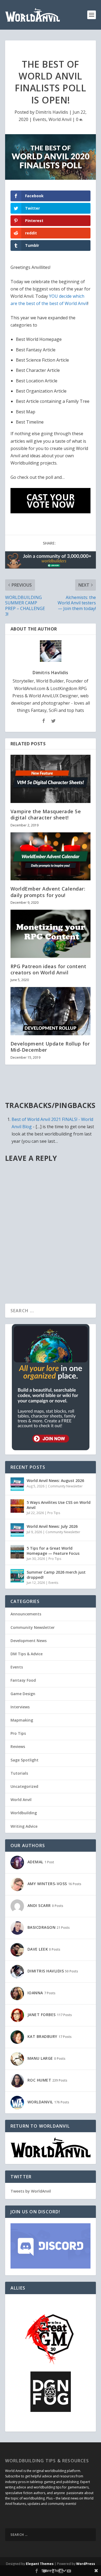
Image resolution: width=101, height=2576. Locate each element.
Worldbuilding (24, 1813)
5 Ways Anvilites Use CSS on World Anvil (59, 1505)
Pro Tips (54, 1513)
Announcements (26, 1614)
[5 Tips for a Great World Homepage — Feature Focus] (17, 1552)
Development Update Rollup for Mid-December (50, 1047)
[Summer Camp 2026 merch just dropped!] (17, 1576)
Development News (29, 1641)
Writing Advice (24, 1826)
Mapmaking (22, 1720)
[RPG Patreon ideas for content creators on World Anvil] (51, 934)
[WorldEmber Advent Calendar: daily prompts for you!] (51, 856)
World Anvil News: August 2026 (55, 1481)
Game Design (23, 1694)
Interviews (20, 1707)
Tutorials (19, 1773)
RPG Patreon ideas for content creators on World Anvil (48, 969)
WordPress (86, 2564)
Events (40, 119)
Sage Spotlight (25, 1760)
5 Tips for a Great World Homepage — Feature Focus (53, 1551)
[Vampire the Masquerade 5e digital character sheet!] (51, 779)
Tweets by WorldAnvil (31, 2191)
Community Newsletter (65, 1486)
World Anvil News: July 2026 (52, 1526)
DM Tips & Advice (27, 1654)
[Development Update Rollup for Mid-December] (51, 1011)
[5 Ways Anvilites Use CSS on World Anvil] (17, 1506)
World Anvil (60, 119)
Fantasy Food (23, 1680)
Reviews (18, 1746)
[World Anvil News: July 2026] (17, 1530)
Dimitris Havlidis (52, 112)
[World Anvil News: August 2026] (17, 1484)
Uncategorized (24, 1786)
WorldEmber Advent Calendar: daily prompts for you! (48, 892)
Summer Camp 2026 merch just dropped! (56, 1575)
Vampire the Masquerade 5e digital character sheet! (46, 814)
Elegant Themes (40, 2564)
